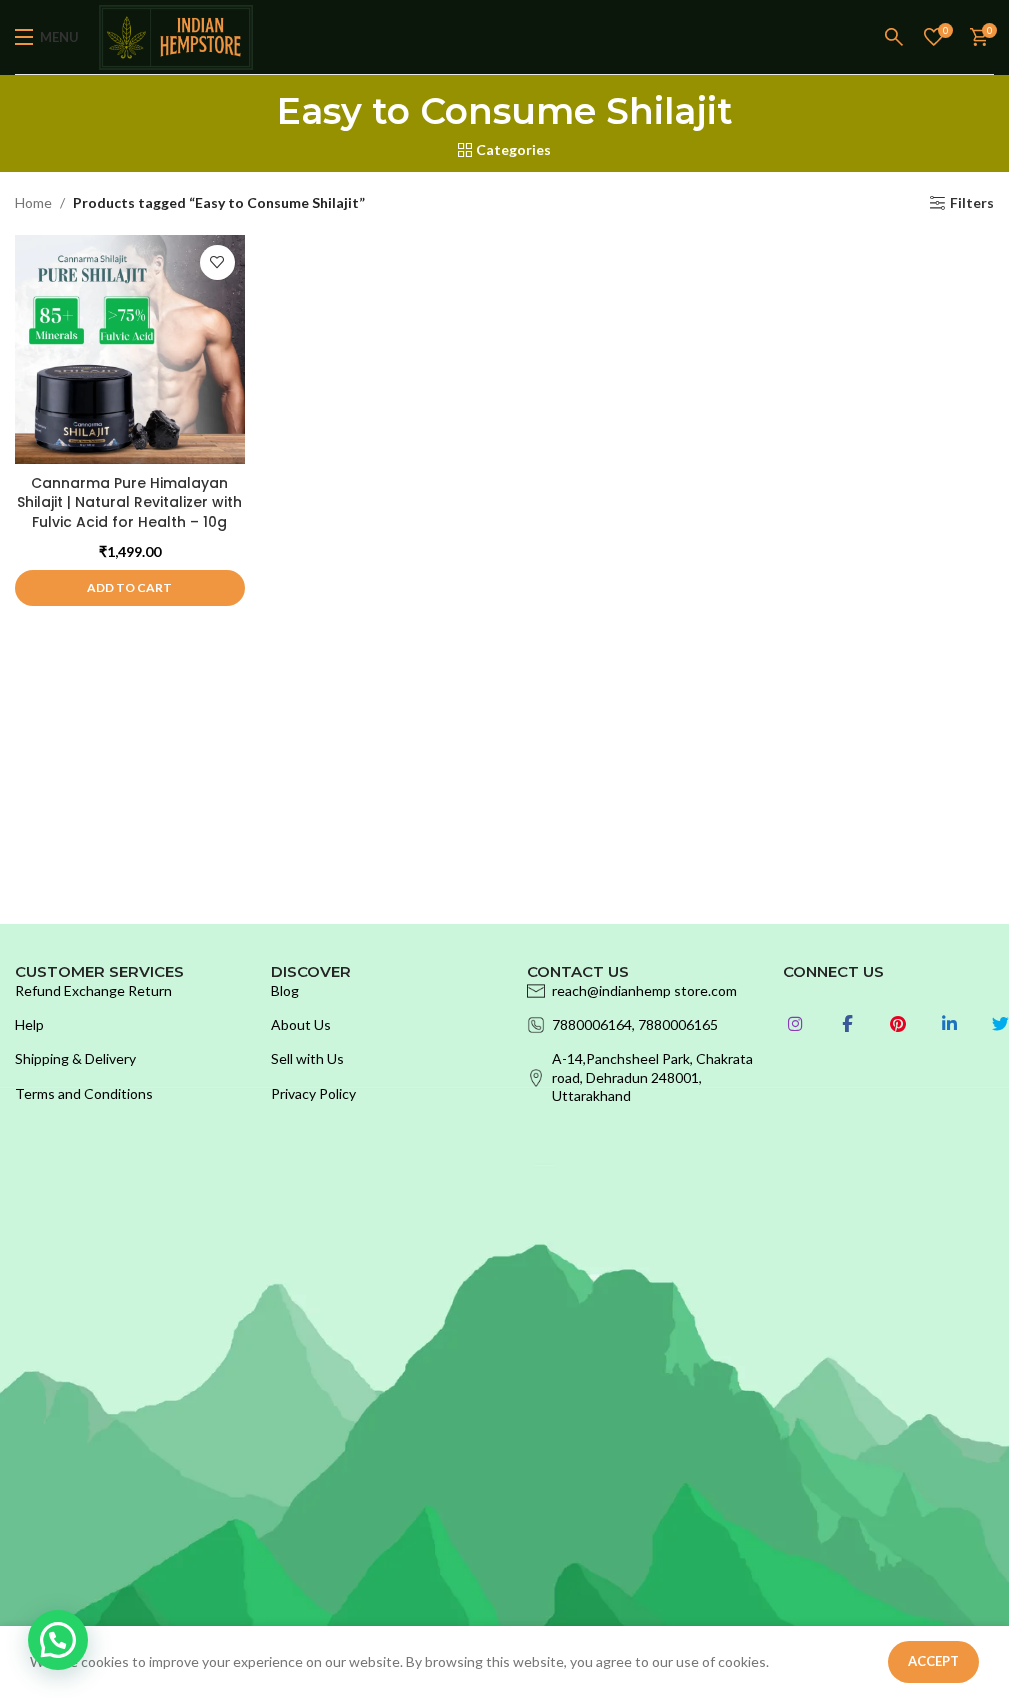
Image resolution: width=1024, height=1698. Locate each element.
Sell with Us (307, 1058)
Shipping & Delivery (75, 1058)
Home (33, 202)
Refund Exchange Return (93, 990)
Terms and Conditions (84, 1093)
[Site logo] (176, 35)
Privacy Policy (313, 1093)
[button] (130, 588)
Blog (285, 990)
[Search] (894, 37)
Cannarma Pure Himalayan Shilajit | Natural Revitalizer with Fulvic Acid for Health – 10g (129, 502)
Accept (933, 1661)
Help (29, 1024)
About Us (301, 1024)
